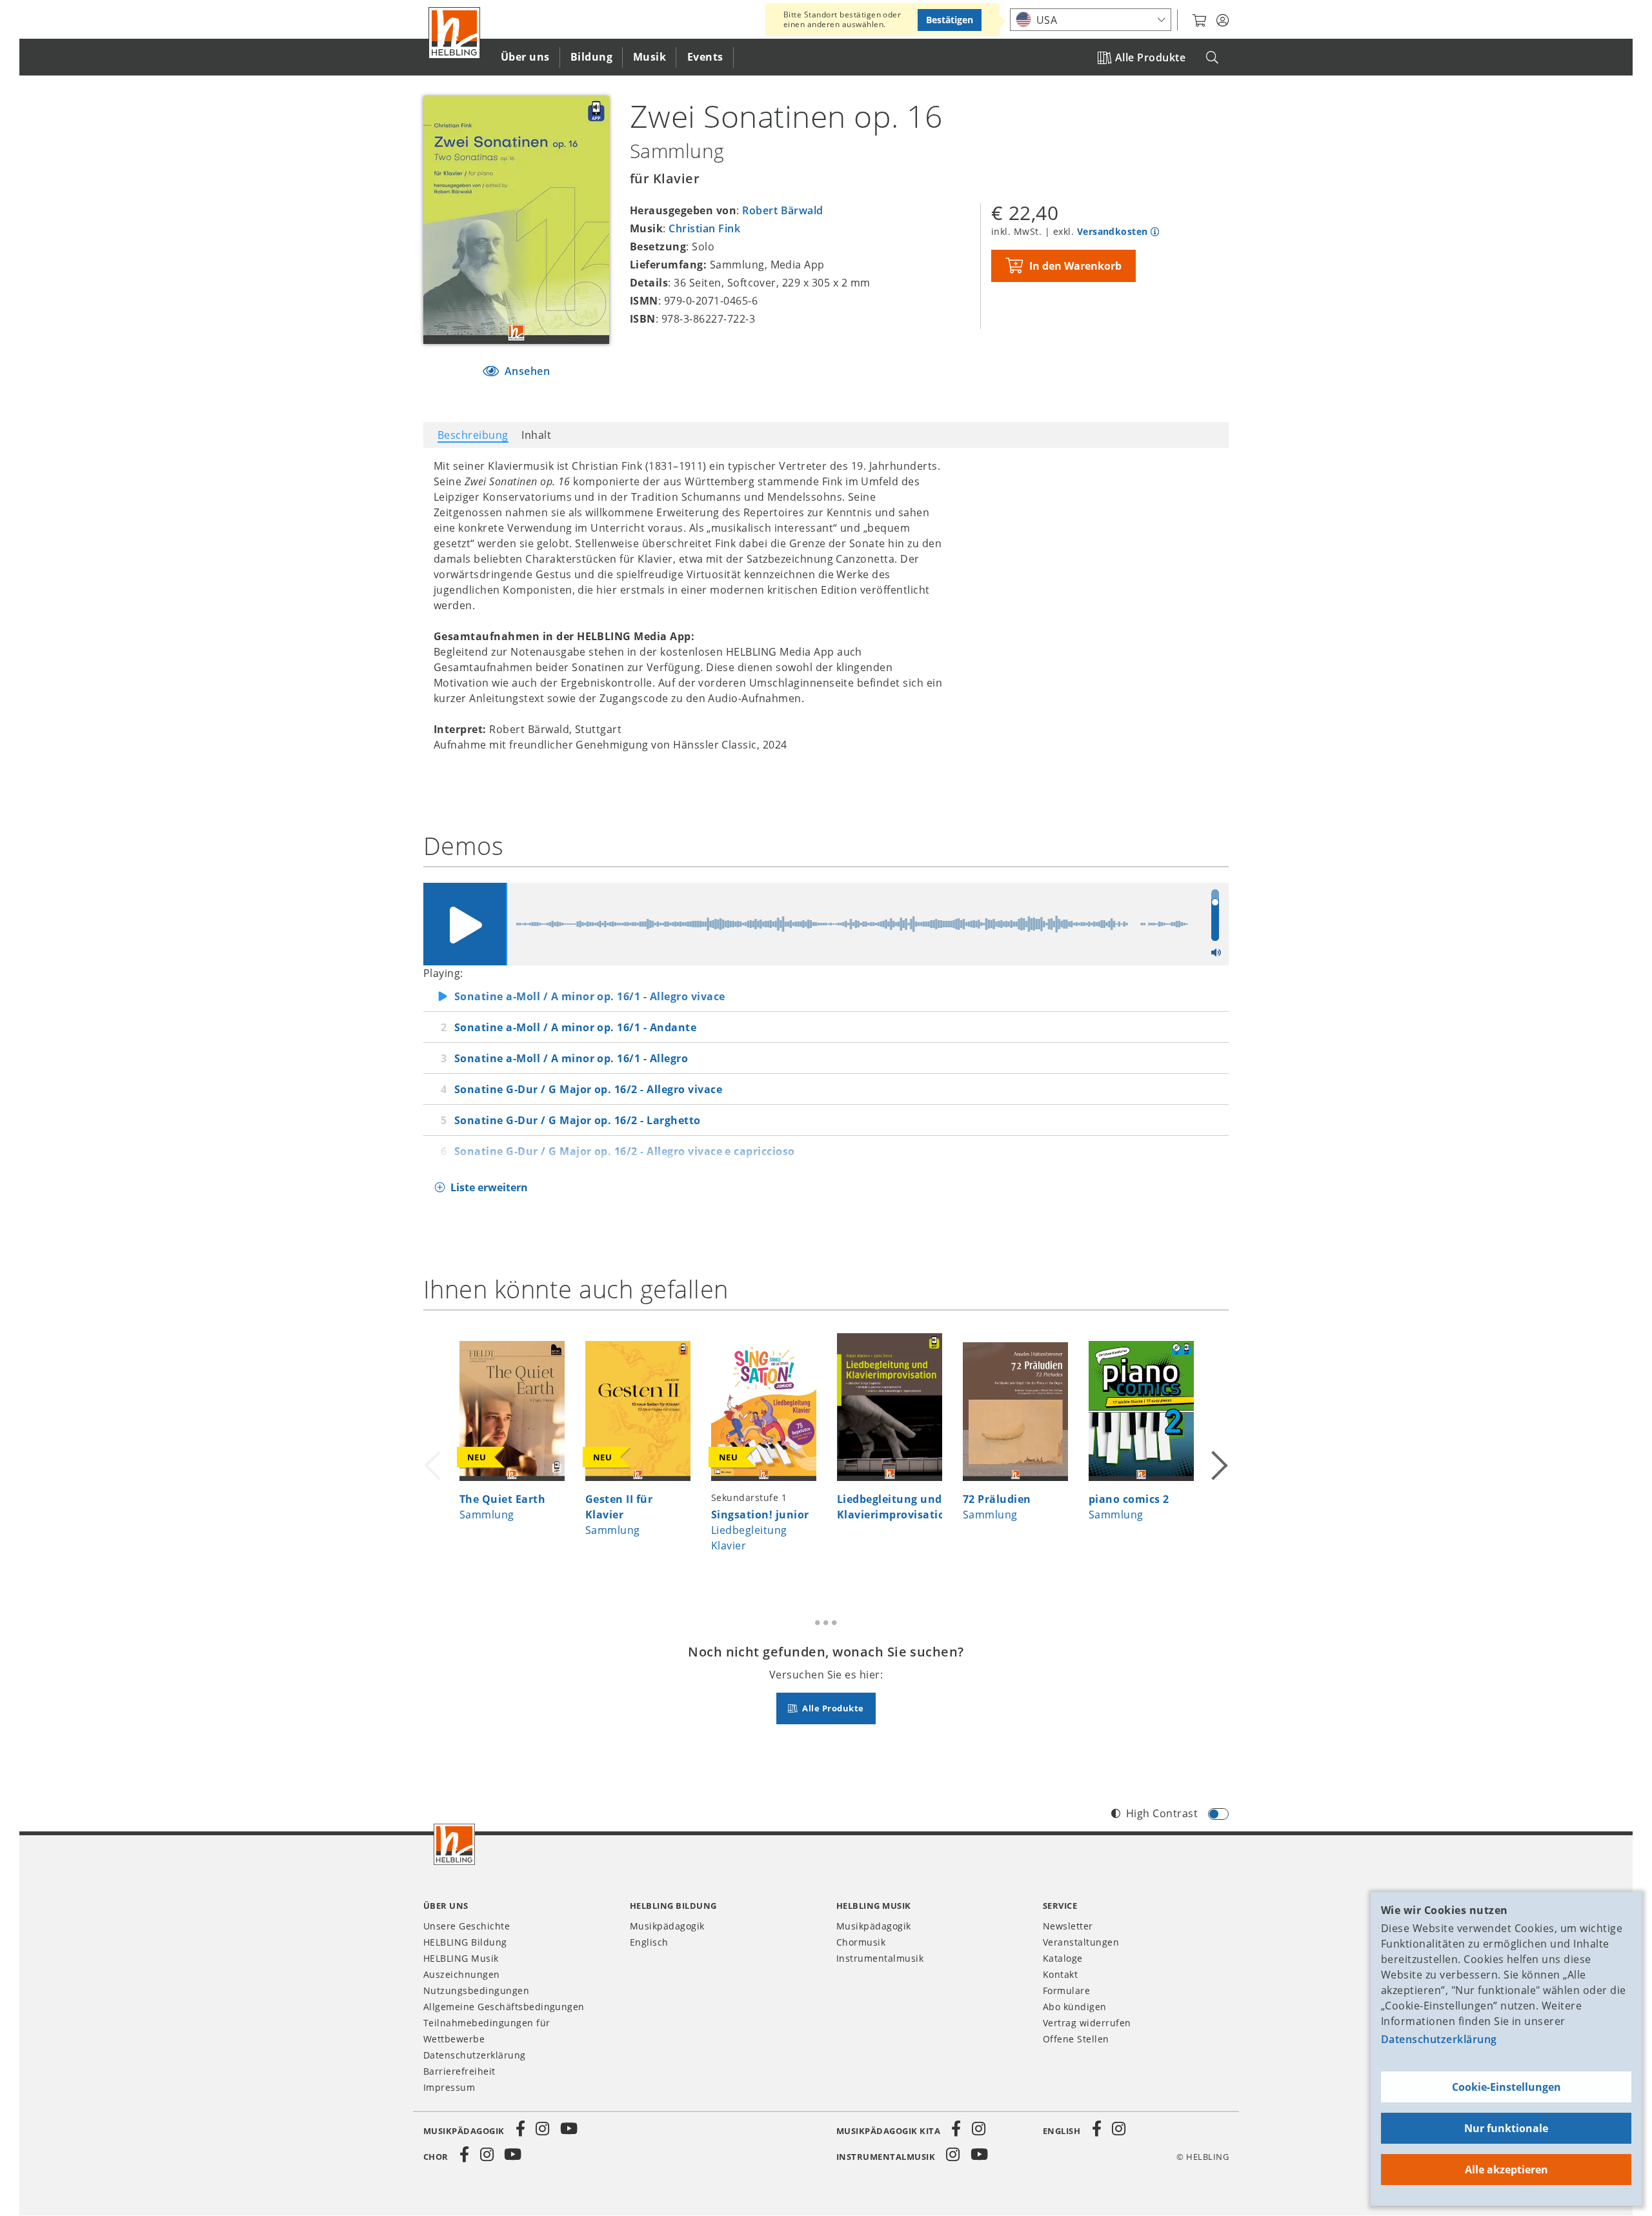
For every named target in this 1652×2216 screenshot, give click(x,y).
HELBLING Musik (461, 1958)
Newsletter (1068, 1926)
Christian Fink (704, 228)
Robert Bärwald (783, 210)
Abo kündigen (1075, 2007)
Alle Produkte (1150, 57)
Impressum (449, 2087)
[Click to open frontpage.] (454, 33)
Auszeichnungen (462, 1974)
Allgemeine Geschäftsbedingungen (504, 2007)
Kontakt (1060, 1974)
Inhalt (536, 435)
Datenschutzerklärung (1439, 2039)
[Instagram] (543, 2129)
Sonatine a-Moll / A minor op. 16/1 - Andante (575, 1027)
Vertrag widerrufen (1087, 2023)
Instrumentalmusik (880, 1958)
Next (1218, 1449)
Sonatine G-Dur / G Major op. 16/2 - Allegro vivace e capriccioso (625, 1151)
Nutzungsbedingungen (476, 1990)
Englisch (649, 1942)
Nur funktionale (1506, 2128)
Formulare (1066, 1990)
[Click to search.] (1212, 58)
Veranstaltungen (1081, 1942)
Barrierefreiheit (459, 2071)
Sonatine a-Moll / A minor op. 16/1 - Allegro (571, 1058)
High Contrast (1162, 1813)
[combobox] (1091, 20)
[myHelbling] (1223, 21)
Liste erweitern (489, 1187)
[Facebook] (521, 2129)
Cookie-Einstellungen (1506, 2087)
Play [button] (465, 924)
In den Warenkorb (1075, 266)
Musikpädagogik (667, 1926)
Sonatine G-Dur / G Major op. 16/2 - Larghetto (578, 1120)
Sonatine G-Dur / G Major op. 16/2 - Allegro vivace (588, 1089)
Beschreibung (473, 435)
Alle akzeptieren (1506, 2170)
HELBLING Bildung (465, 1942)
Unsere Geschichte (467, 1926)
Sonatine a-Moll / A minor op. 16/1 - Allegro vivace (589, 996)
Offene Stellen (1076, 2039)
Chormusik (861, 1942)
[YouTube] (569, 2129)
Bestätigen (950, 20)
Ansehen (526, 371)
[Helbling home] (454, 1844)
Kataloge (1063, 1958)
